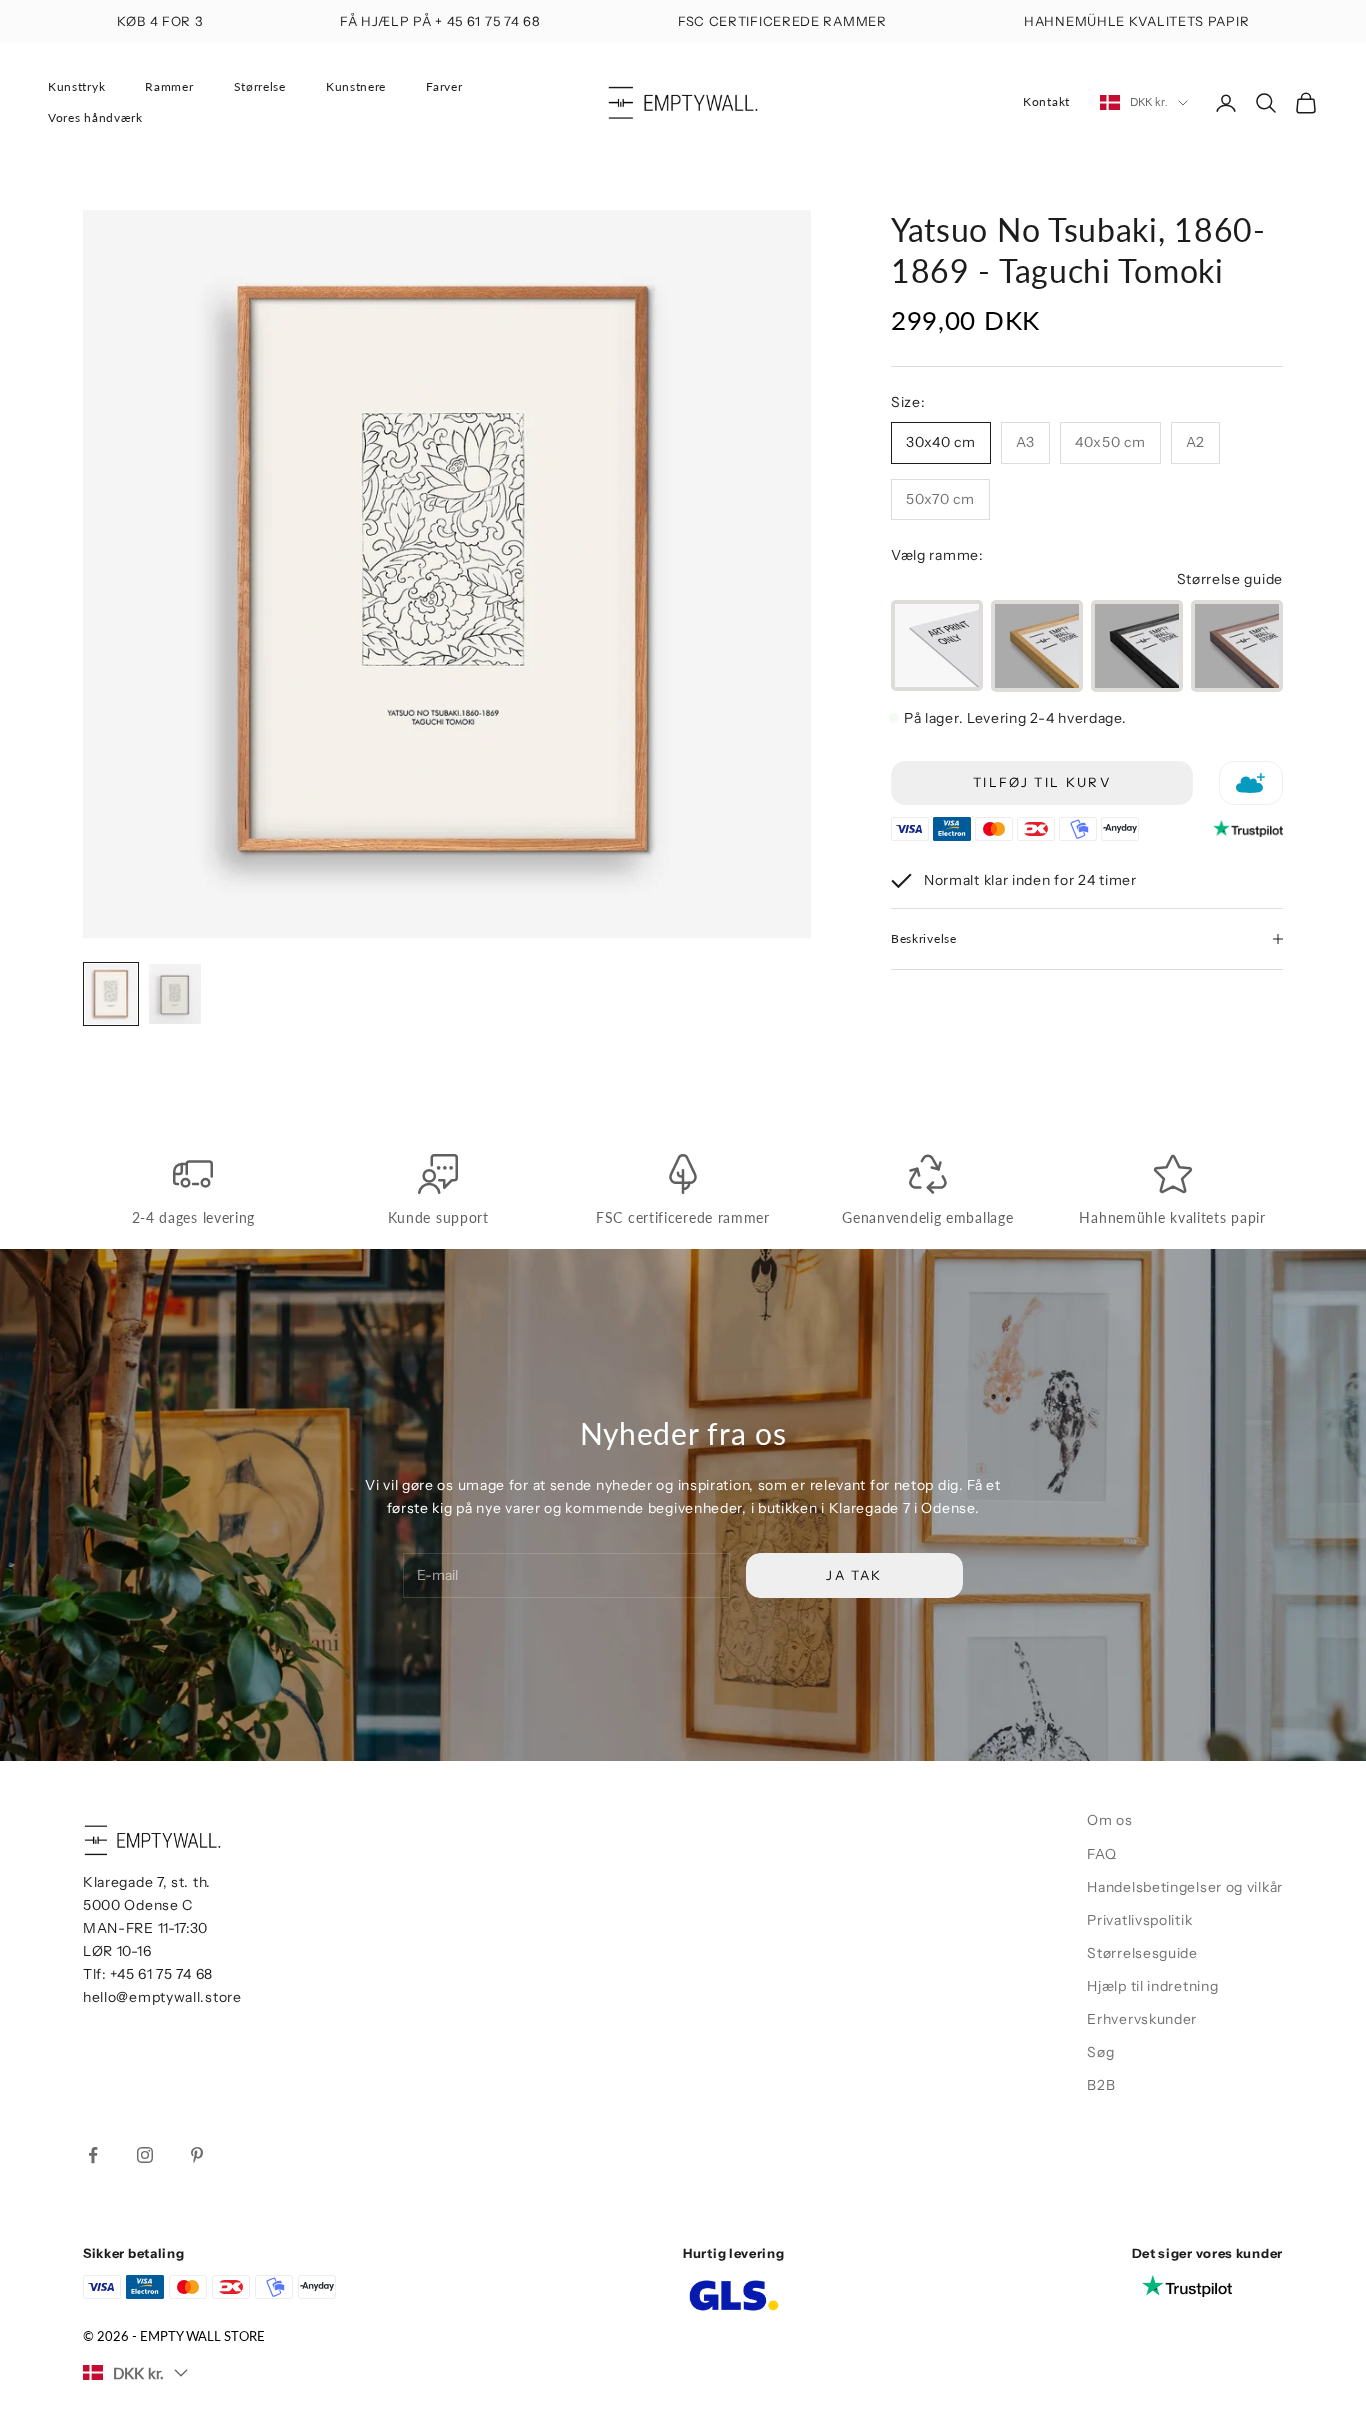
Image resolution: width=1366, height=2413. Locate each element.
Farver (444, 86)
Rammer (169, 86)
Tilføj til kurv (1042, 782)
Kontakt (1046, 101)
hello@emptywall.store (162, 1997)
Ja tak (854, 1575)
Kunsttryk (76, 86)
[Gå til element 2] (175, 994)
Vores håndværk (95, 117)
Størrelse (260, 86)
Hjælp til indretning (1152, 1986)
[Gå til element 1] (111, 994)
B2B (1101, 2085)
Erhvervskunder (1142, 2019)
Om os (1110, 1820)
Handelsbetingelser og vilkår (1185, 1887)
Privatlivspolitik (1139, 1920)
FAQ (1101, 1854)
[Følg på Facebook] (93, 2155)
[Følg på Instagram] (145, 2155)
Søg (1100, 2052)
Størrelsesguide (1142, 1953)
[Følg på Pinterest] (197, 2155)
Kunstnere (356, 86)
